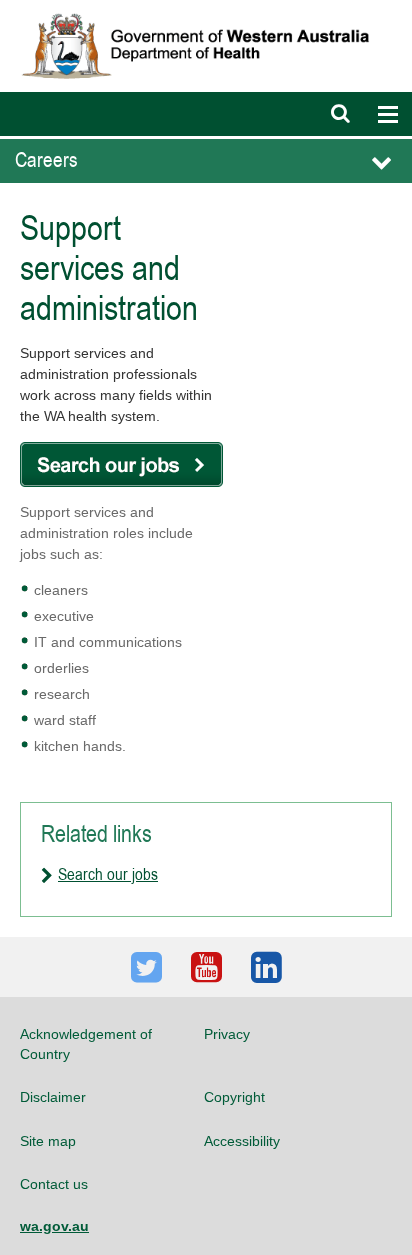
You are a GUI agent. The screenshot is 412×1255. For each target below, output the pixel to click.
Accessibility (242, 1141)
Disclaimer (53, 1097)
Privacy (227, 1034)
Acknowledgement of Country (86, 1044)
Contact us (54, 1184)
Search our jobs (108, 874)
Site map (48, 1141)
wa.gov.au (54, 1226)
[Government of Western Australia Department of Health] (206, 9)
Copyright (234, 1097)
